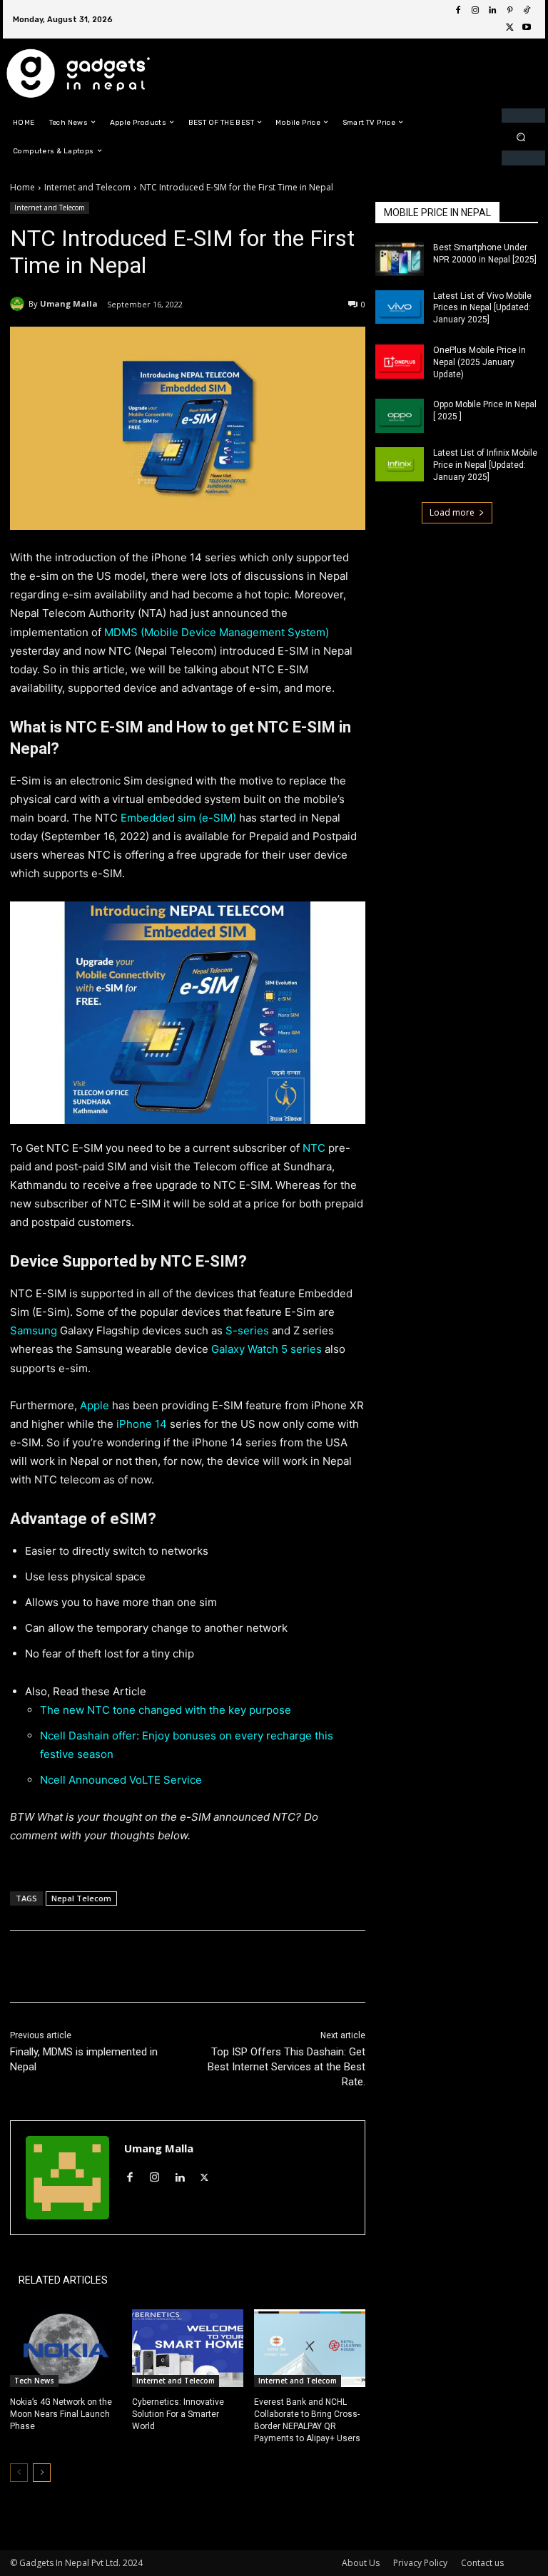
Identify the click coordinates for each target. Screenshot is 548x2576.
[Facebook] (458, 11)
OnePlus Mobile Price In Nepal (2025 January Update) (479, 362)
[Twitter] (509, 28)
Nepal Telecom (81, 1898)
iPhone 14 (140, 1424)
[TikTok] (527, 11)
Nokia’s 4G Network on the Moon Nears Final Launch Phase (61, 2414)
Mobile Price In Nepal (437, 213)
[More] (245, 1966)
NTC (314, 1148)
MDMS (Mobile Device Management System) (215, 632)
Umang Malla (69, 303)
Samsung (35, 1330)
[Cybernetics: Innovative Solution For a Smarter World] (188, 2348)
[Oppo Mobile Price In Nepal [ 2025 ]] (400, 416)
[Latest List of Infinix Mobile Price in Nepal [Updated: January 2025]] (400, 464)
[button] (521, 137)
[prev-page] (19, 2473)
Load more (452, 512)
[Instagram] (475, 11)
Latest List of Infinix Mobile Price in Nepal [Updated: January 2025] (485, 465)
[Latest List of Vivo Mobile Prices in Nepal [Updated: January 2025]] (400, 307)
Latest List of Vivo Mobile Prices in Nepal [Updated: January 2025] (482, 308)
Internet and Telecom (87, 187)
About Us (361, 2563)
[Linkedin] (492, 11)
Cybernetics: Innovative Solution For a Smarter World (178, 2414)
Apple (95, 1405)
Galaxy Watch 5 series (267, 1349)
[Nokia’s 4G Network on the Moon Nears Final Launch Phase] (66, 2348)
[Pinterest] (509, 11)
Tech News (34, 2381)
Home (22, 187)
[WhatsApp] (211, 1966)
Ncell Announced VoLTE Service (121, 1780)
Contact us (482, 2563)
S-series (247, 1330)
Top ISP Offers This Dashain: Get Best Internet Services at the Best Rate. (286, 2067)
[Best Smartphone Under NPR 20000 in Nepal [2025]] (400, 259)
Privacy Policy (420, 2563)
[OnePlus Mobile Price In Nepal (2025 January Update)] (400, 362)
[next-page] (42, 2473)
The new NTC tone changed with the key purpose (167, 1710)
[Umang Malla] (19, 304)
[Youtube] (527, 28)
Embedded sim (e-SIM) (178, 818)
